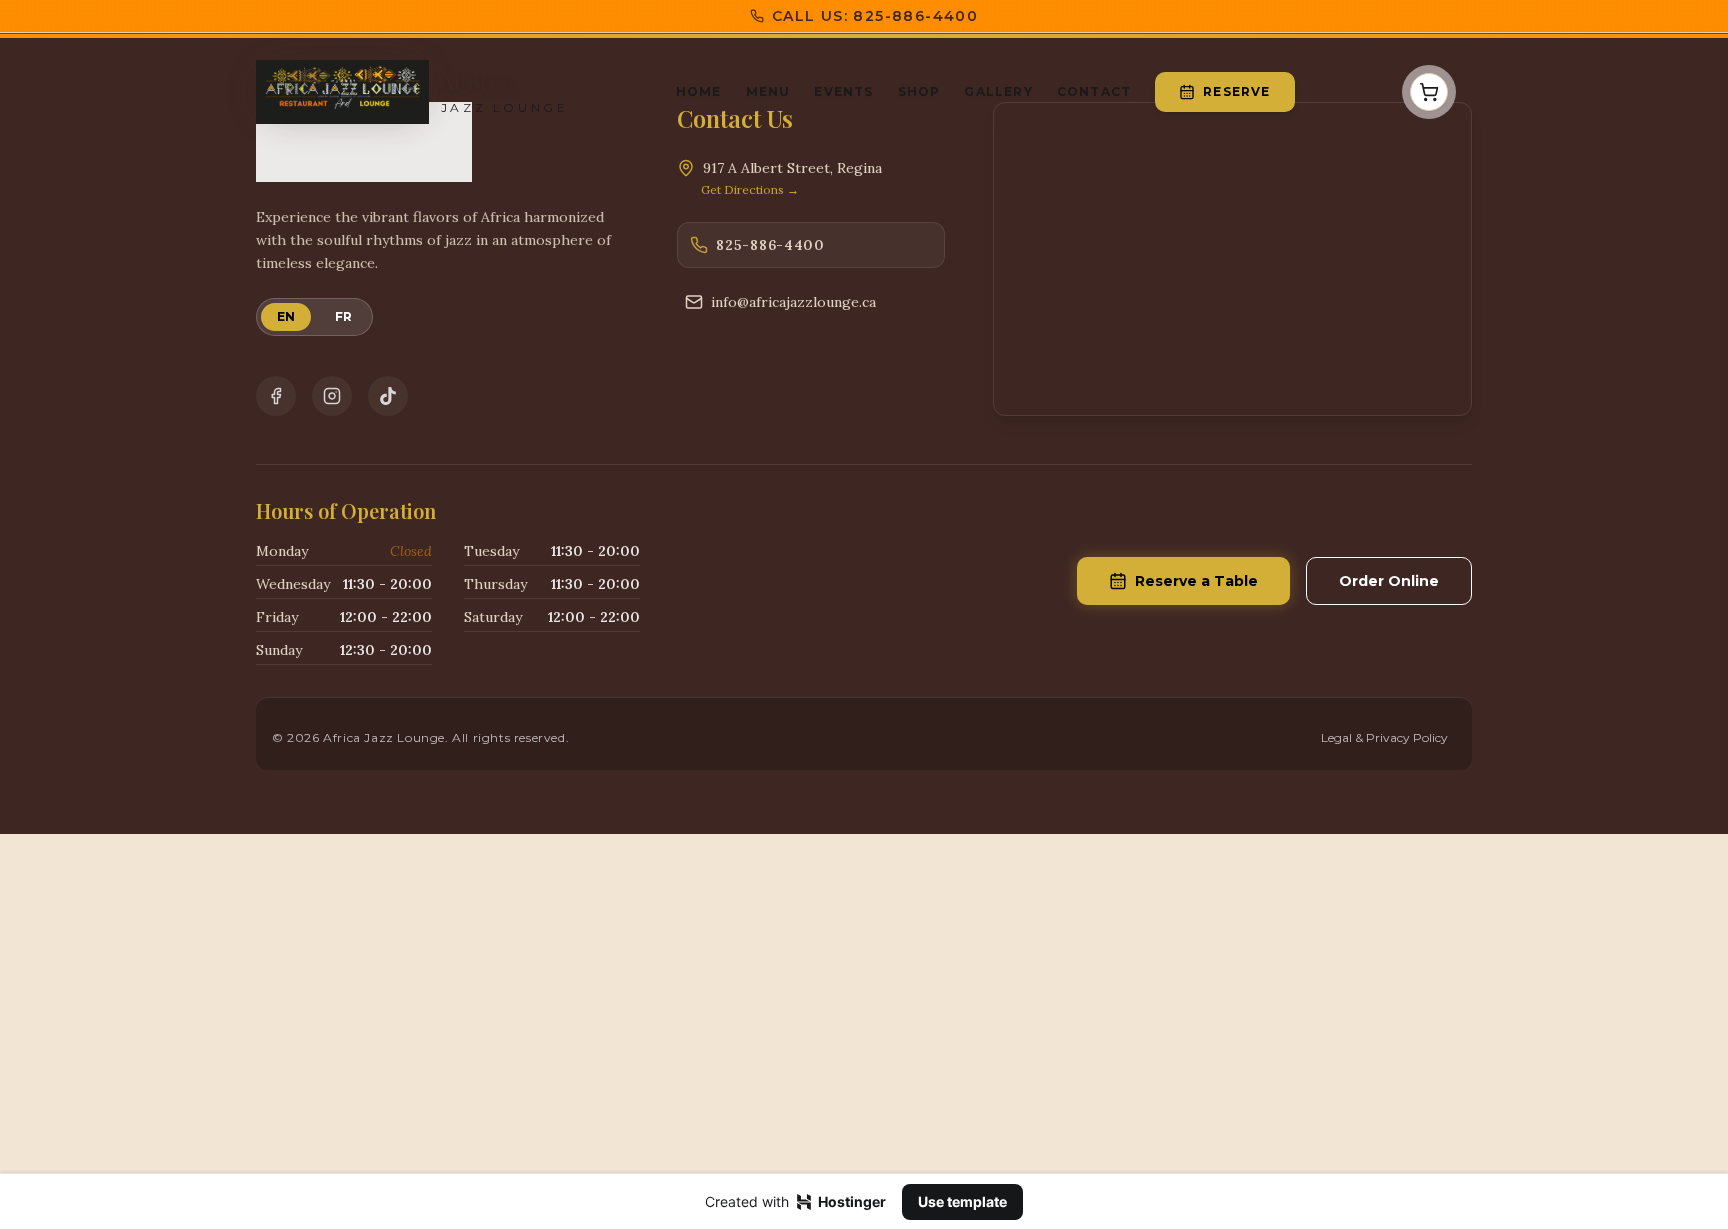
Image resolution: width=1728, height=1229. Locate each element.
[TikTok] (388, 396)
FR (343, 316)
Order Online (1389, 581)
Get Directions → (750, 189)
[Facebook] (276, 396)
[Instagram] (332, 396)
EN (286, 316)
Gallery (998, 91)
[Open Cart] (1429, 92)
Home (699, 91)
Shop (919, 91)
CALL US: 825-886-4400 (875, 16)
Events (843, 91)
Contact (1094, 91)
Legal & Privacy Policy (1384, 737)
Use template (962, 1201)
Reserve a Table (1196, 581)
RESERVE (1236, 91)
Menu (768, 91)
